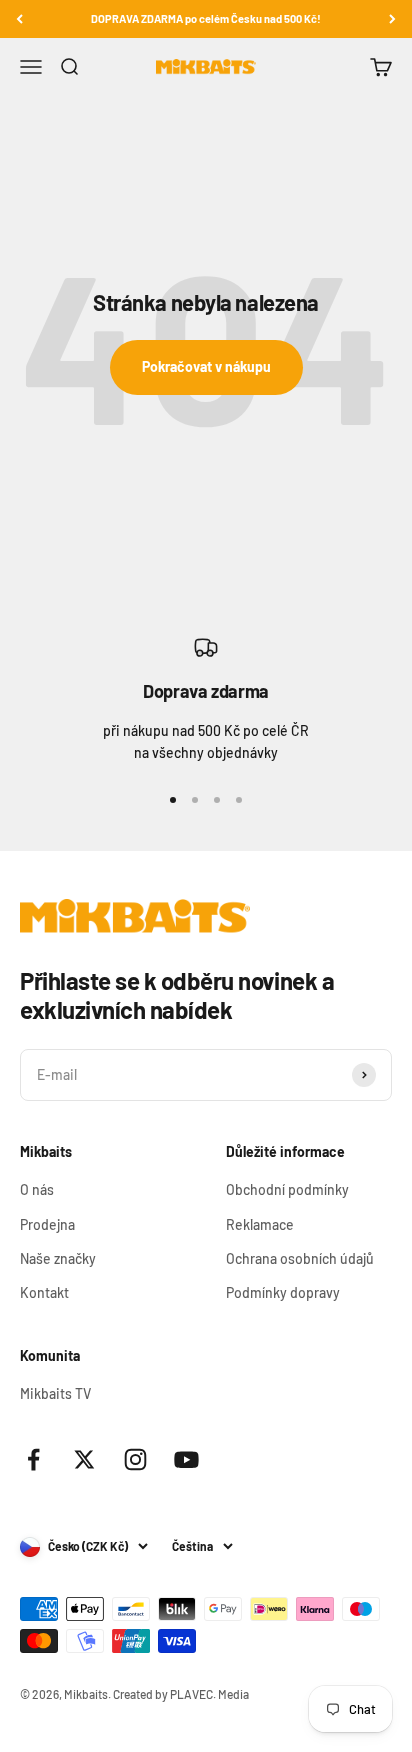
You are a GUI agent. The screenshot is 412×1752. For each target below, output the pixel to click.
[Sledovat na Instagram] (135, 1459)
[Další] (392, 19)
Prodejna (47, 1224)
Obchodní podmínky (287, 1189)
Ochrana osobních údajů (300, 1258)
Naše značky (58, 1258)
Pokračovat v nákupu (206, 366)
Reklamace (260, 1224)
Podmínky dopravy (283, 1292)
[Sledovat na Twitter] (84, 1459)
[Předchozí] (19, 19)
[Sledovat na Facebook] (33, 1459)
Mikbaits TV (55, 1393)
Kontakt (44, 1292)
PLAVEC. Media (209, 1694)
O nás (37, 1189)
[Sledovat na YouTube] (186, 1459)
